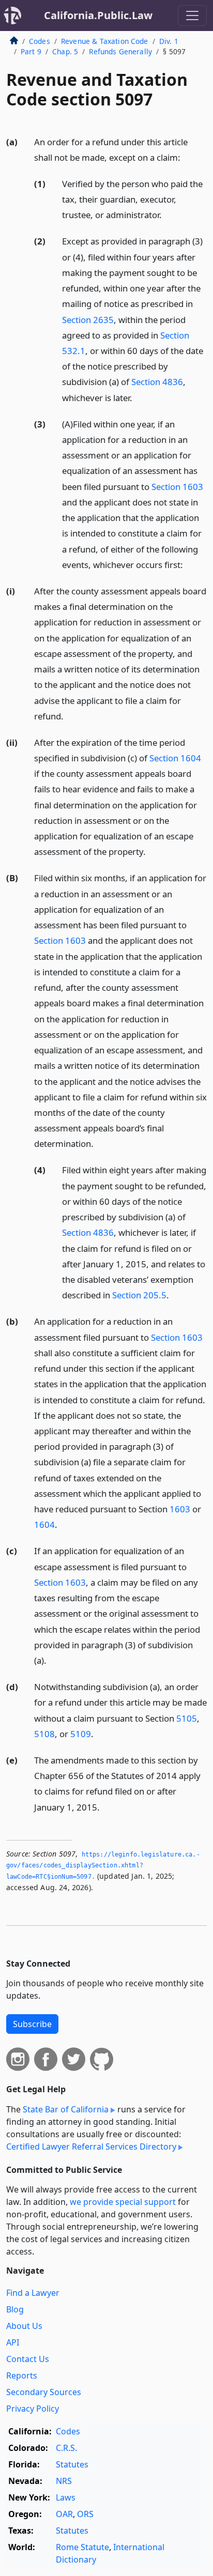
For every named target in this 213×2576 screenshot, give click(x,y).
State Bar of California (66, 2109)
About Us (24, 2326)
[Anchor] (186, 157)
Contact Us (28, 2359)
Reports (22, 2375)
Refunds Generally (120, 51)
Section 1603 (177, 487)
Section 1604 (175, 758)
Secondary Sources (44, 2392)
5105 (187, 1718)
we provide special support (123, 2202)
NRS (64, 2481)
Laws (66, 2497)
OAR (64, 2514)
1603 (180, 1509)
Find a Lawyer (33, 2293)
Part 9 (31, 51)
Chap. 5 (65, 51)
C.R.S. (66, 2448)
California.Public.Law (98, 15)
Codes (40, 41)
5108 (44, 1734)
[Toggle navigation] (192, 16)
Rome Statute (82, 2547)
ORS (85, 2514)
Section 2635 (88, 320)
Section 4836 (157, 382)
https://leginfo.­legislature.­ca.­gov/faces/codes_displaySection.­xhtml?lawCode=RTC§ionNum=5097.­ (103, 1866)
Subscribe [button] (32, 2024)
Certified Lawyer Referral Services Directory (91, 2146)
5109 (81, 1734)
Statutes (72, 2464)
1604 (44, 1524)
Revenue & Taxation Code (105, 41)
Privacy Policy (33, 2409)
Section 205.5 (139, 1295)
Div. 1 (169, 41)
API (13, 2342)
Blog (15, 2309)
